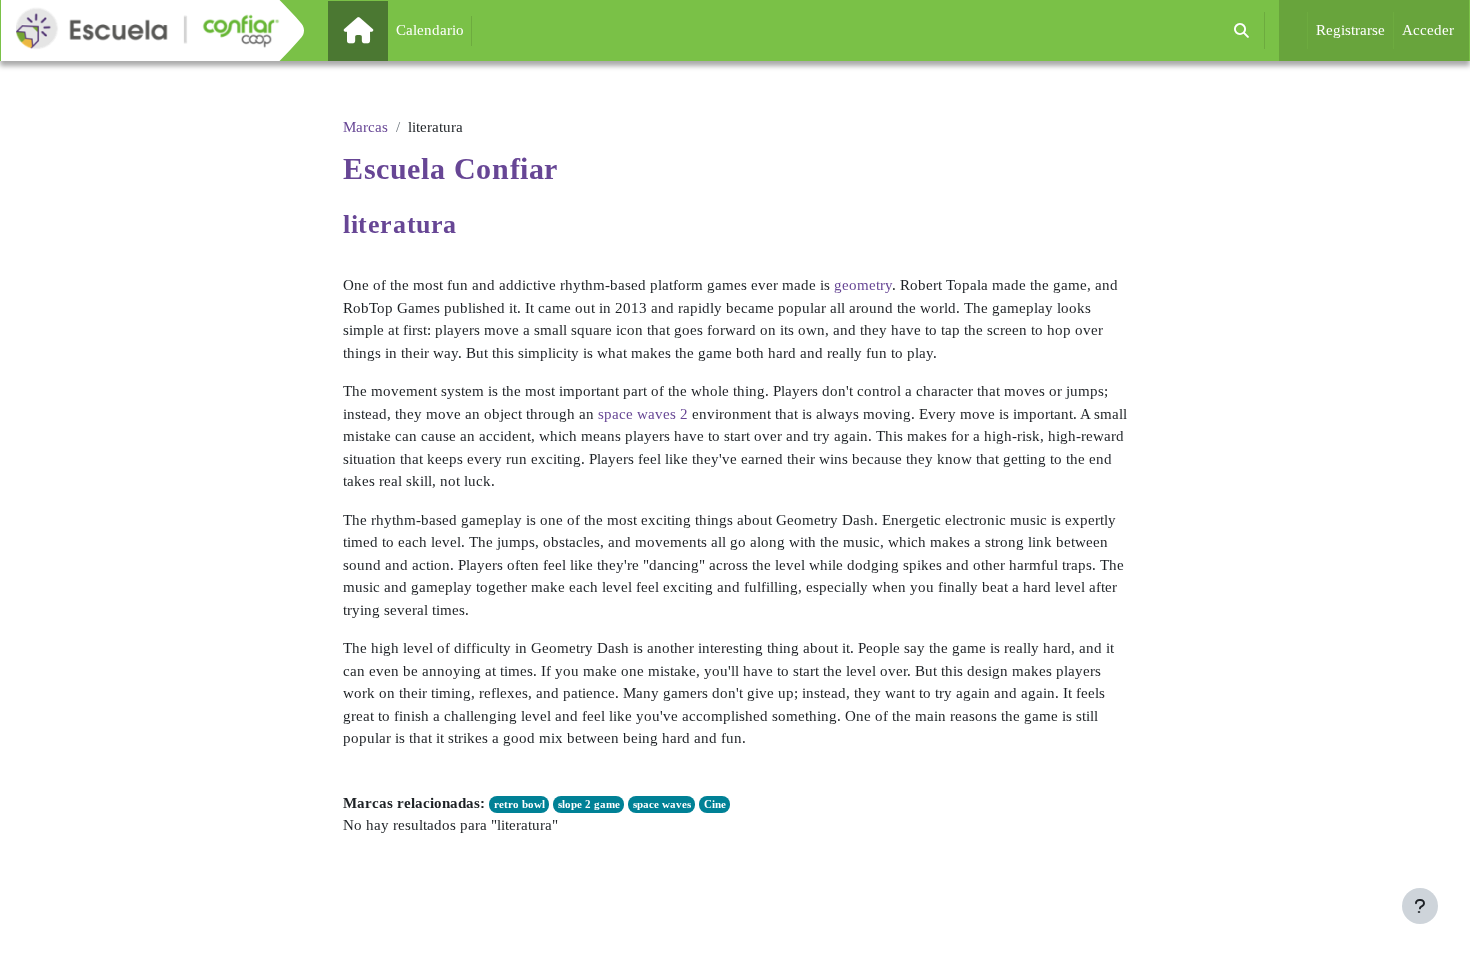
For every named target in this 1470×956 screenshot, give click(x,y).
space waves (662, 804)
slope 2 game (589, 804)
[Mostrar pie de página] (1420, 906)
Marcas (365, 127)
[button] (1241, 30)
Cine (715, 804)
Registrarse (1350, 30)
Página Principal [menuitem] (392, 30)
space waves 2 (643, 414)
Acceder (1428, 30)
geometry (863, 285)
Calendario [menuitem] (430, 30)
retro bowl (519, 804)
